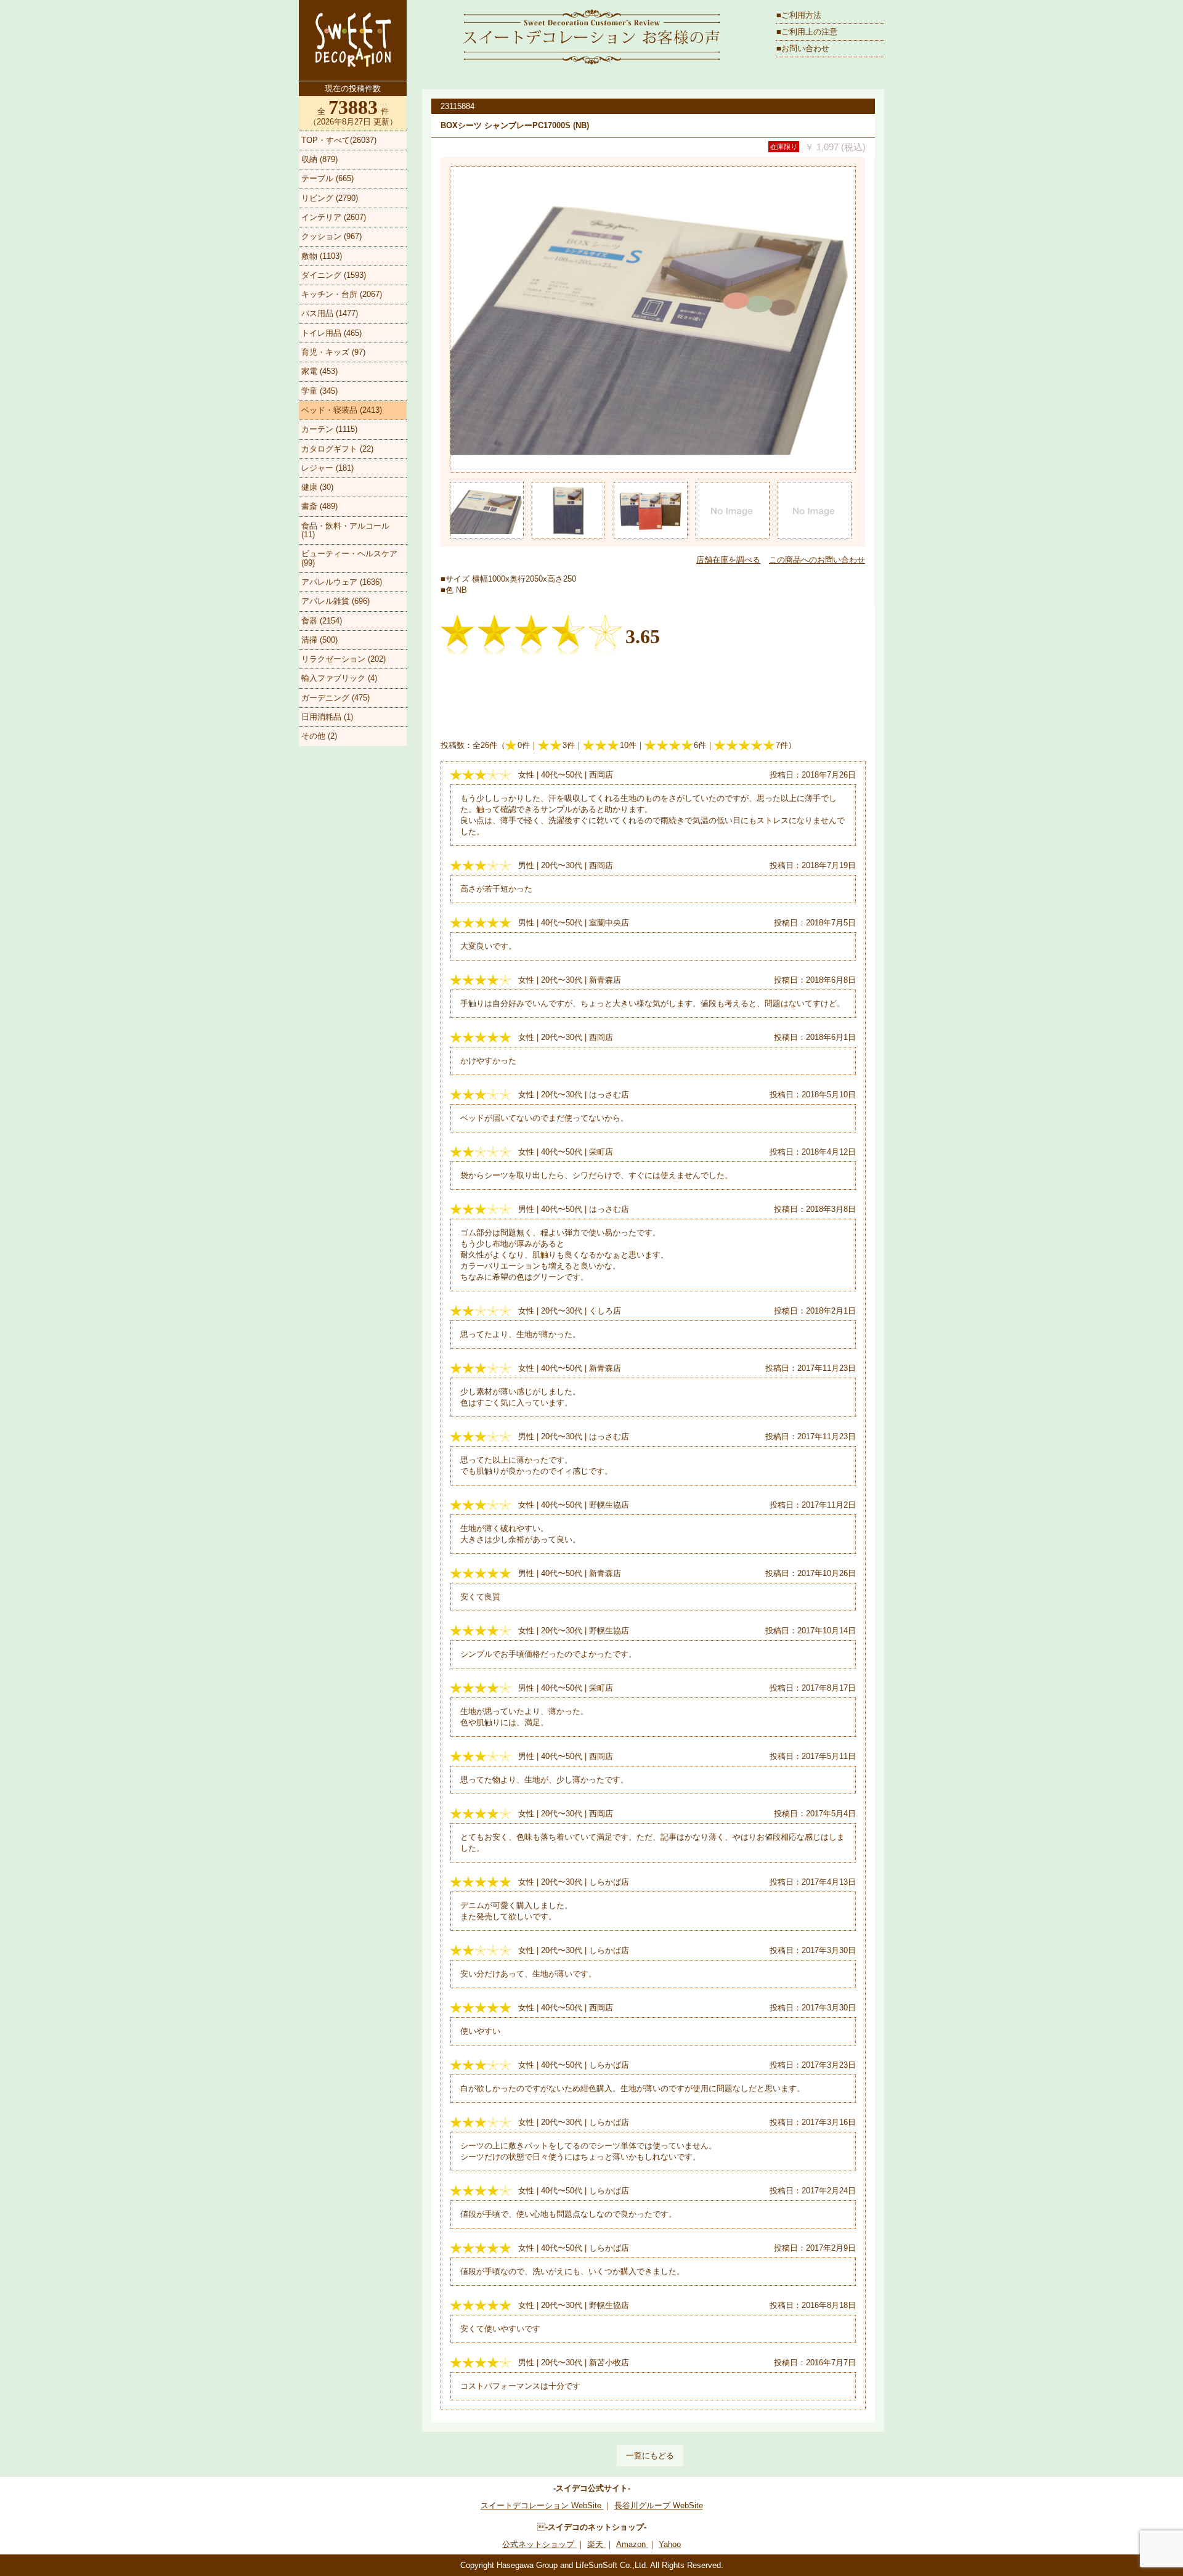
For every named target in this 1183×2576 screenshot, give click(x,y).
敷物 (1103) (322, 256)
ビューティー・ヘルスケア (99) (349, 558)
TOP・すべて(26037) (339, 140)
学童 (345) (319, 391)
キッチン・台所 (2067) (342, 294)
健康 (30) (317, 487)
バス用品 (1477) (330, 313)
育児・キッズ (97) (333, 352)
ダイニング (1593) (334, 275)
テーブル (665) (327, 178)
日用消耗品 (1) (327, 717)
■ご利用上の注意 (807, 32)
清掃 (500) (319, 640)
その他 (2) (319, 736)
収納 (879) (319, 159)
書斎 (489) (319, 506)
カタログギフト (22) (337, 449)
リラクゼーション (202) (344, 659)
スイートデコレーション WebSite (542, 2505)
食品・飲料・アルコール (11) (345, 530)
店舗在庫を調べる (728, 560)
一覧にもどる (650, 2456)
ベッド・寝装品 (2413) (342, 410)
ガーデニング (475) (335, 698)
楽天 (596, 2544)
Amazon (632, 2544)
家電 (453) (319, 371)
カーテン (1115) (329, 429)
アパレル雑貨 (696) (335, 601)
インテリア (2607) (334, 217)
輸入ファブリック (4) (339, 678)
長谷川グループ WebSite (659, 2505)
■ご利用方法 (799, 15)
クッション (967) (331, 236)
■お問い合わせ (803, 48)
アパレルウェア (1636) (342, 582)
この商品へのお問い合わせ (817, 560)
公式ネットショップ (539, 2544)
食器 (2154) (322, 621)
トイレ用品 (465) (331, 333)
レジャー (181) (327, 468)
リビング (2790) (330, 198)
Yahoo (670, 2544)
